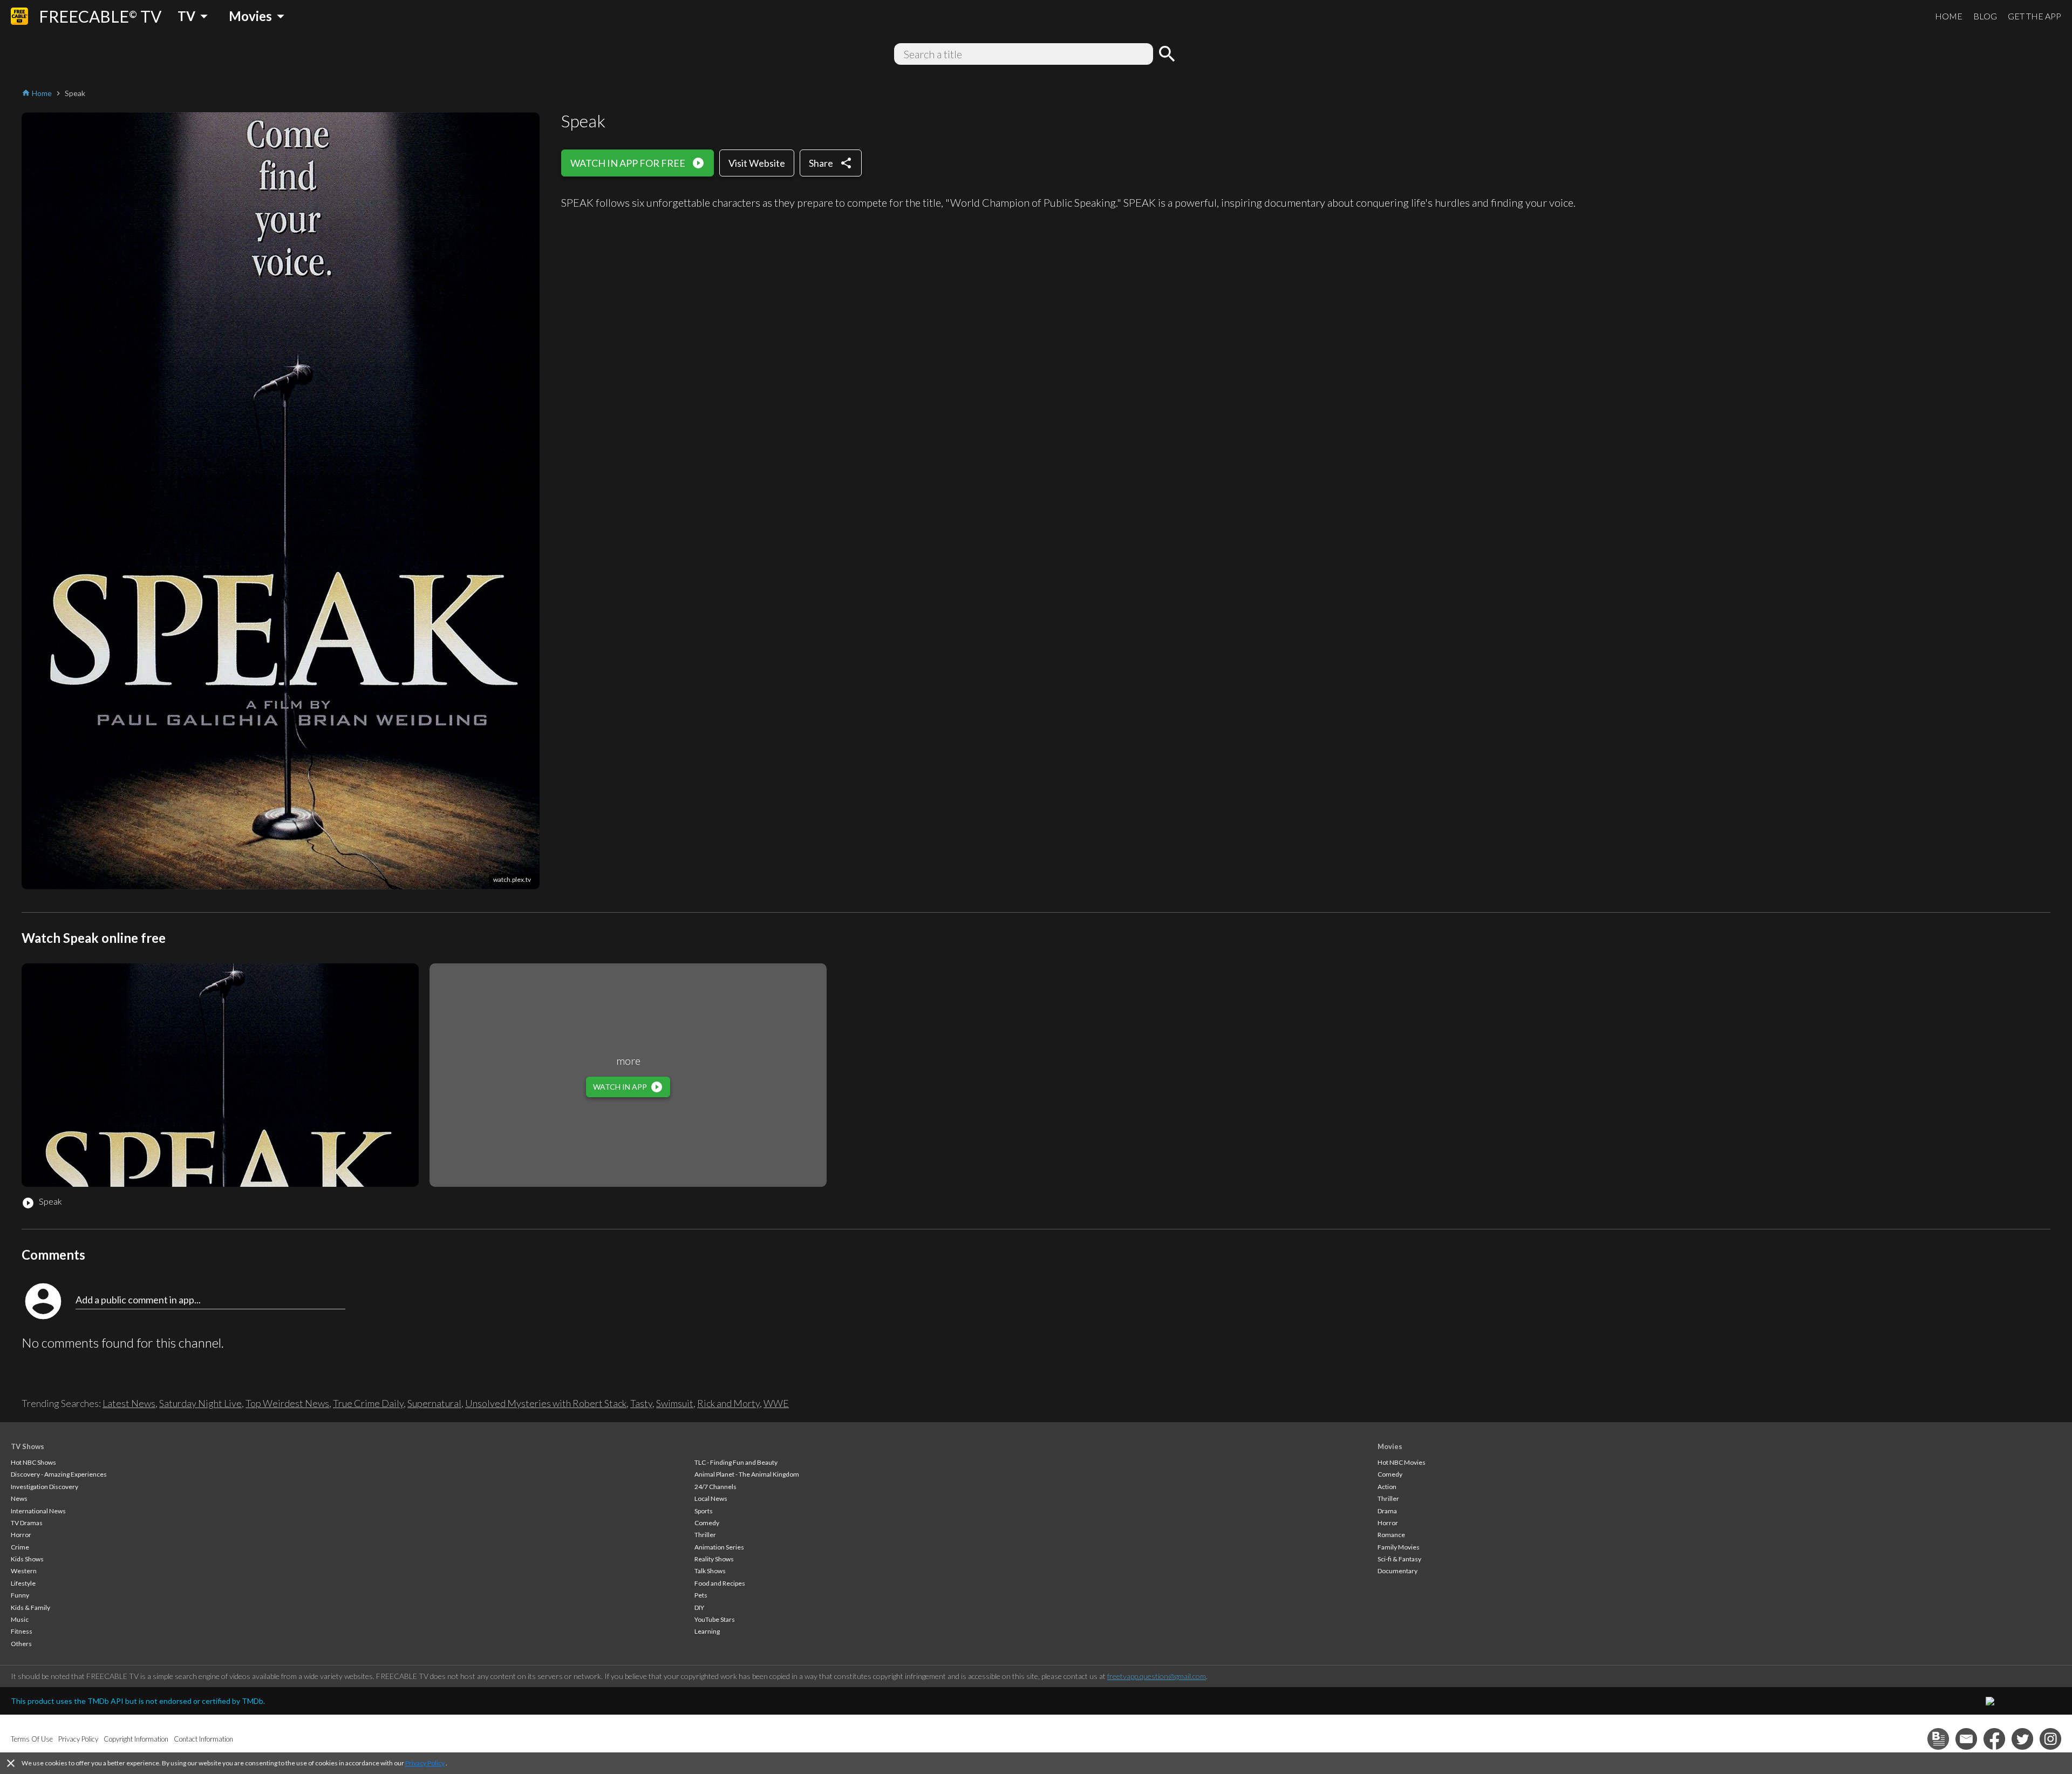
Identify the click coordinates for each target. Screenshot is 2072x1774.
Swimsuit (675, 1403)
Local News (711, 1498)
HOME (1949, 16)
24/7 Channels (715, 1487)
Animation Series (719, 1547)
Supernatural (434, 1403)
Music (20, 1619)
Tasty (641, 1403)
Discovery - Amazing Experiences (59, 1474)
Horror (21, 1535)
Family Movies (1399, 1547)
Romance (1391, 1535)
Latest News (129, 1403)
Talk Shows (710, 1571)
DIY (699, 1608)
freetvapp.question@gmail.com (1157, 1676)
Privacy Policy (425, 1763)
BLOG (1985, 16)
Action (1387, 1487)
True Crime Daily (368, 1403)
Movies (1390, 1446)
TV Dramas (27, 1523)
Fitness (22, 1631)
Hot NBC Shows (33, 1462)
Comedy (707, 1523)
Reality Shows (714, 1559)
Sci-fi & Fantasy (1399, 1559)
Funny (20, 1595)
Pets (701, 1595)
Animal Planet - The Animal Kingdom (747, 1474)
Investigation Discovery (45, 1487)
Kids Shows (27, 1559)
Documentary (1398, 1571)
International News (38, 1511)
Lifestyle (23, 1583)
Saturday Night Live (200, 1403)
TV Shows (28, 1446)
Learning (707, 1631)
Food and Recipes (720, 1583)
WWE (776, 1403)
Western (24, 1571)
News (19, 1498)
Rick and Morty (728, 1403)
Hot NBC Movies (1402, 1462)
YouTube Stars (715, 1619)
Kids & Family (30, 1608)
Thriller (705, 1535)
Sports (704, 1511)
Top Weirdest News (287, 1403)
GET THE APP (2034, 16)
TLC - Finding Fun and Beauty (736, 1462)
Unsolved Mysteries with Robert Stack (546, 1403)
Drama (1387, 1511)
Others (21, 1644)
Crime (20, 1547)
